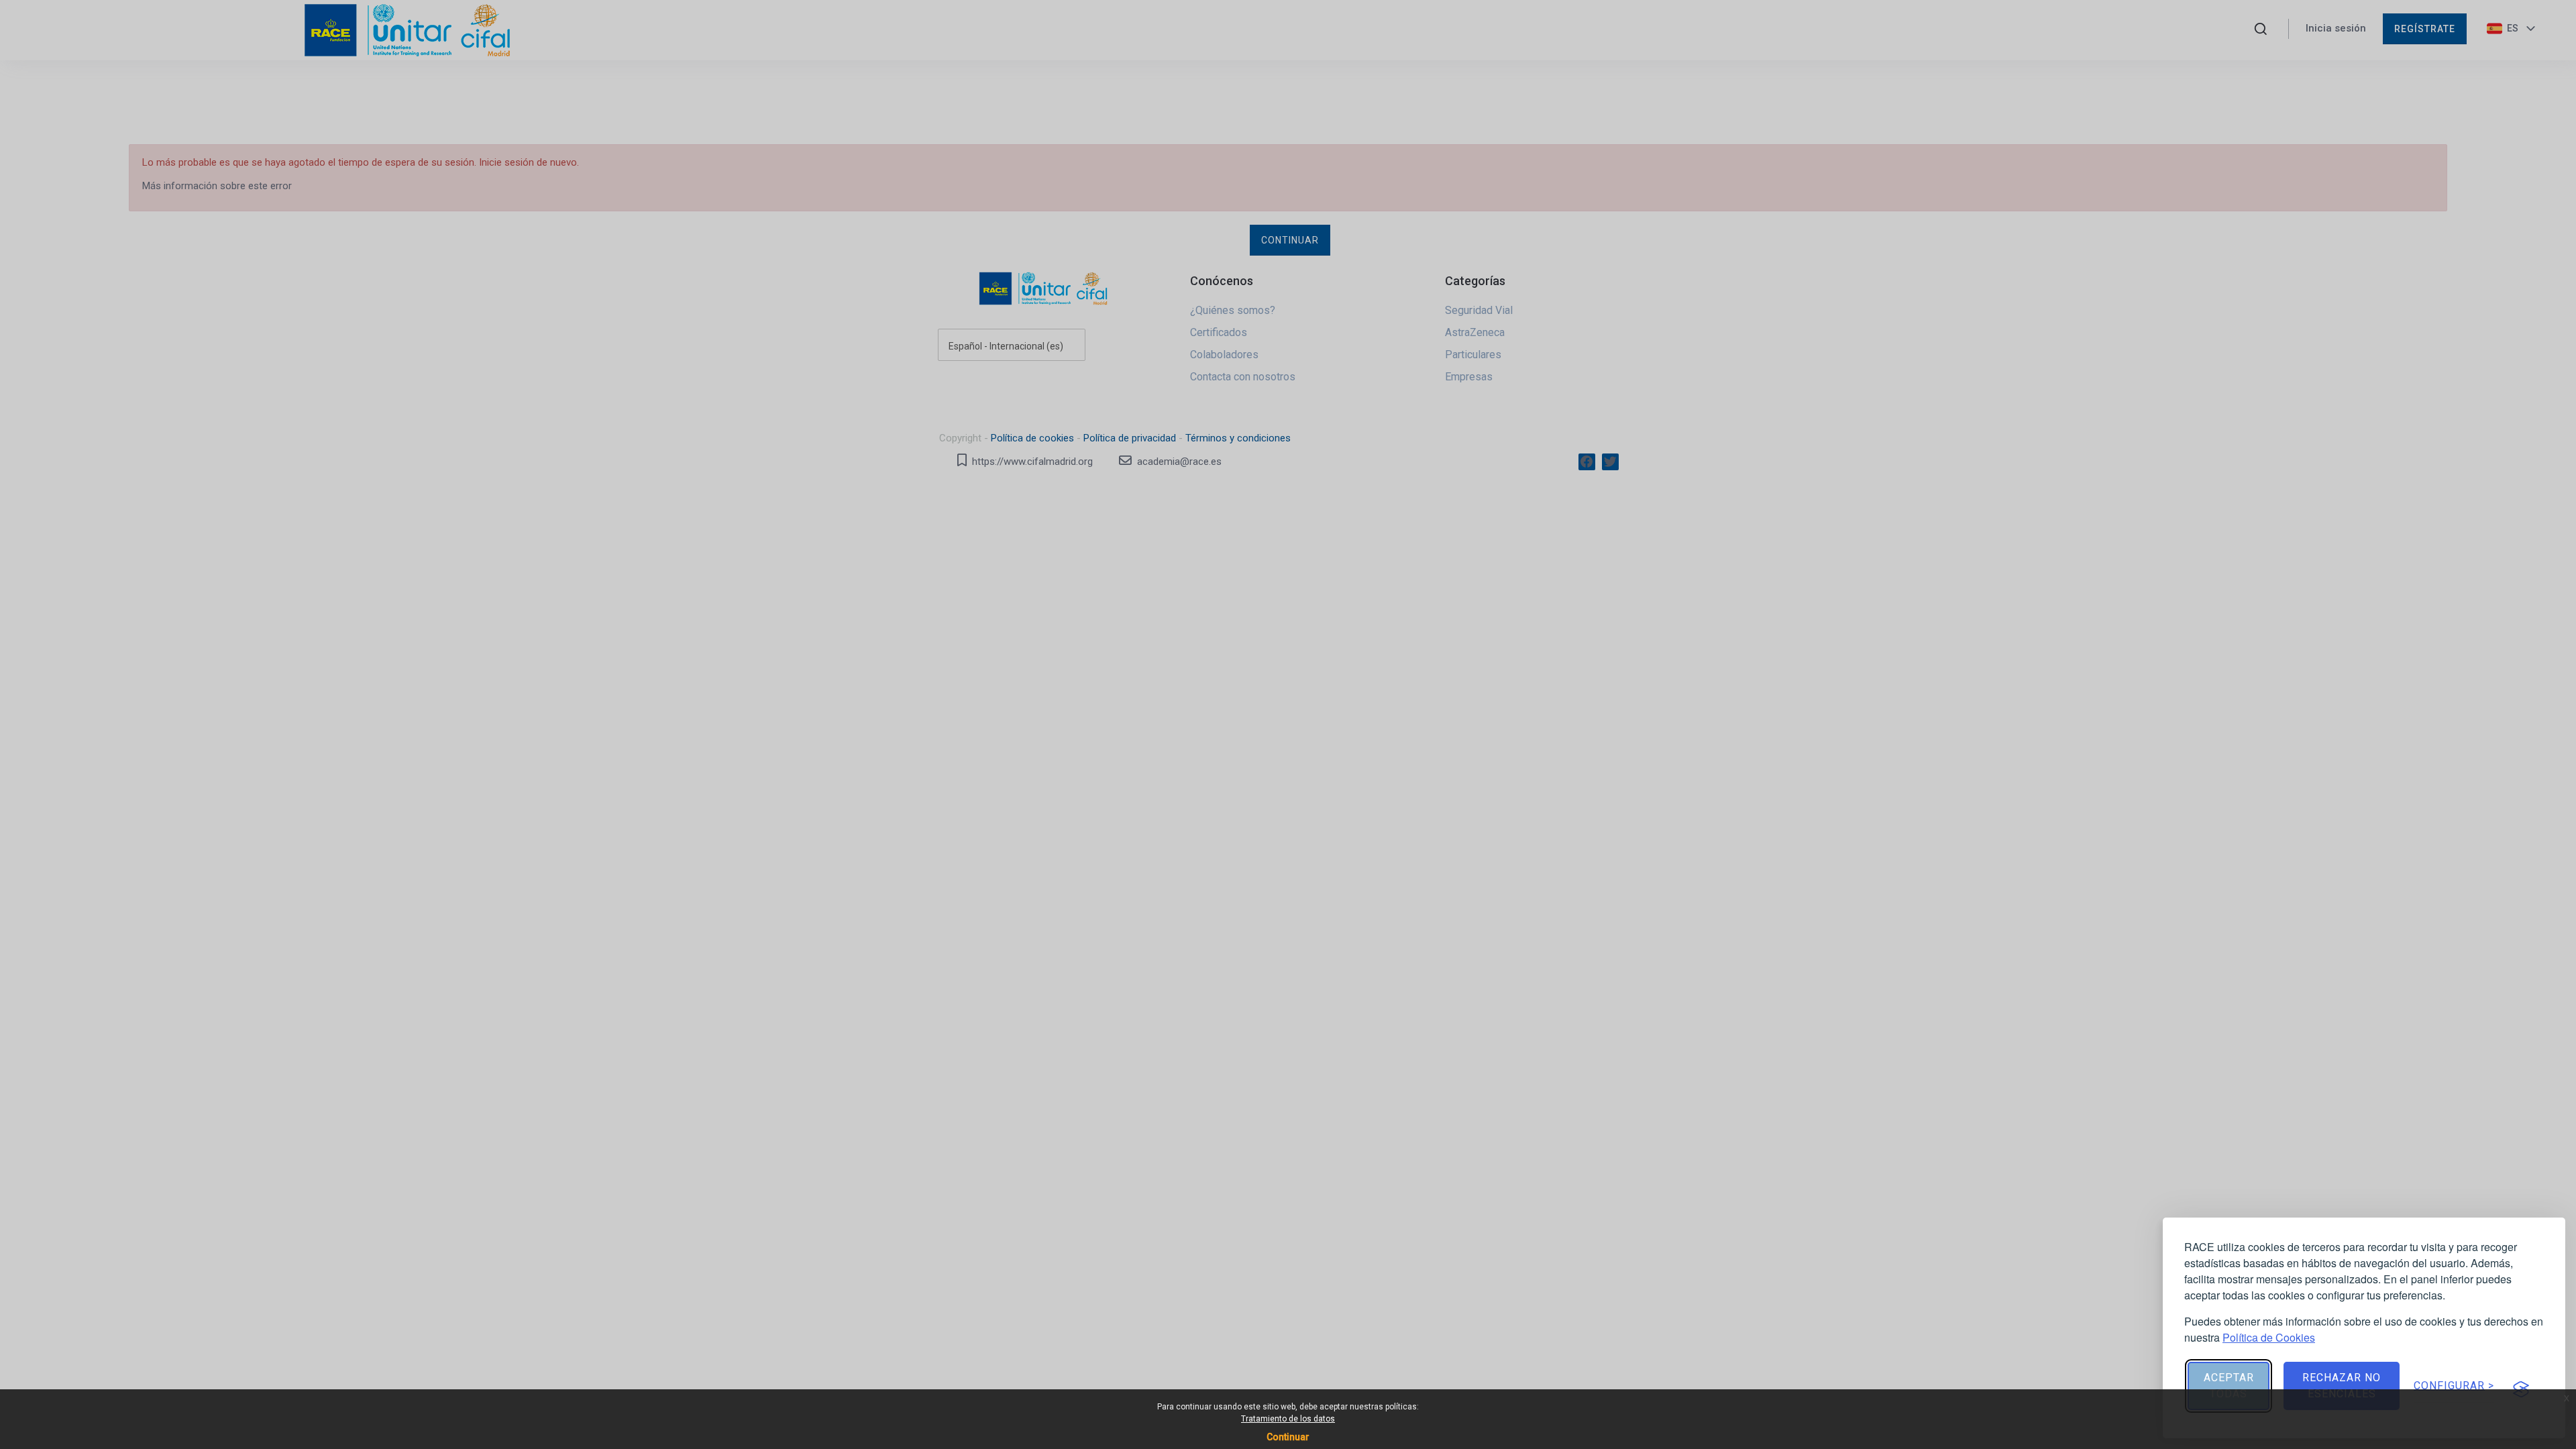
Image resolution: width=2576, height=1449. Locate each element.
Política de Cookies (2269, 1337)
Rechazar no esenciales (2342, 1386)
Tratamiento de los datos (1288, 1419)
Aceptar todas (2229, 1386)
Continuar (1288, 1437)
